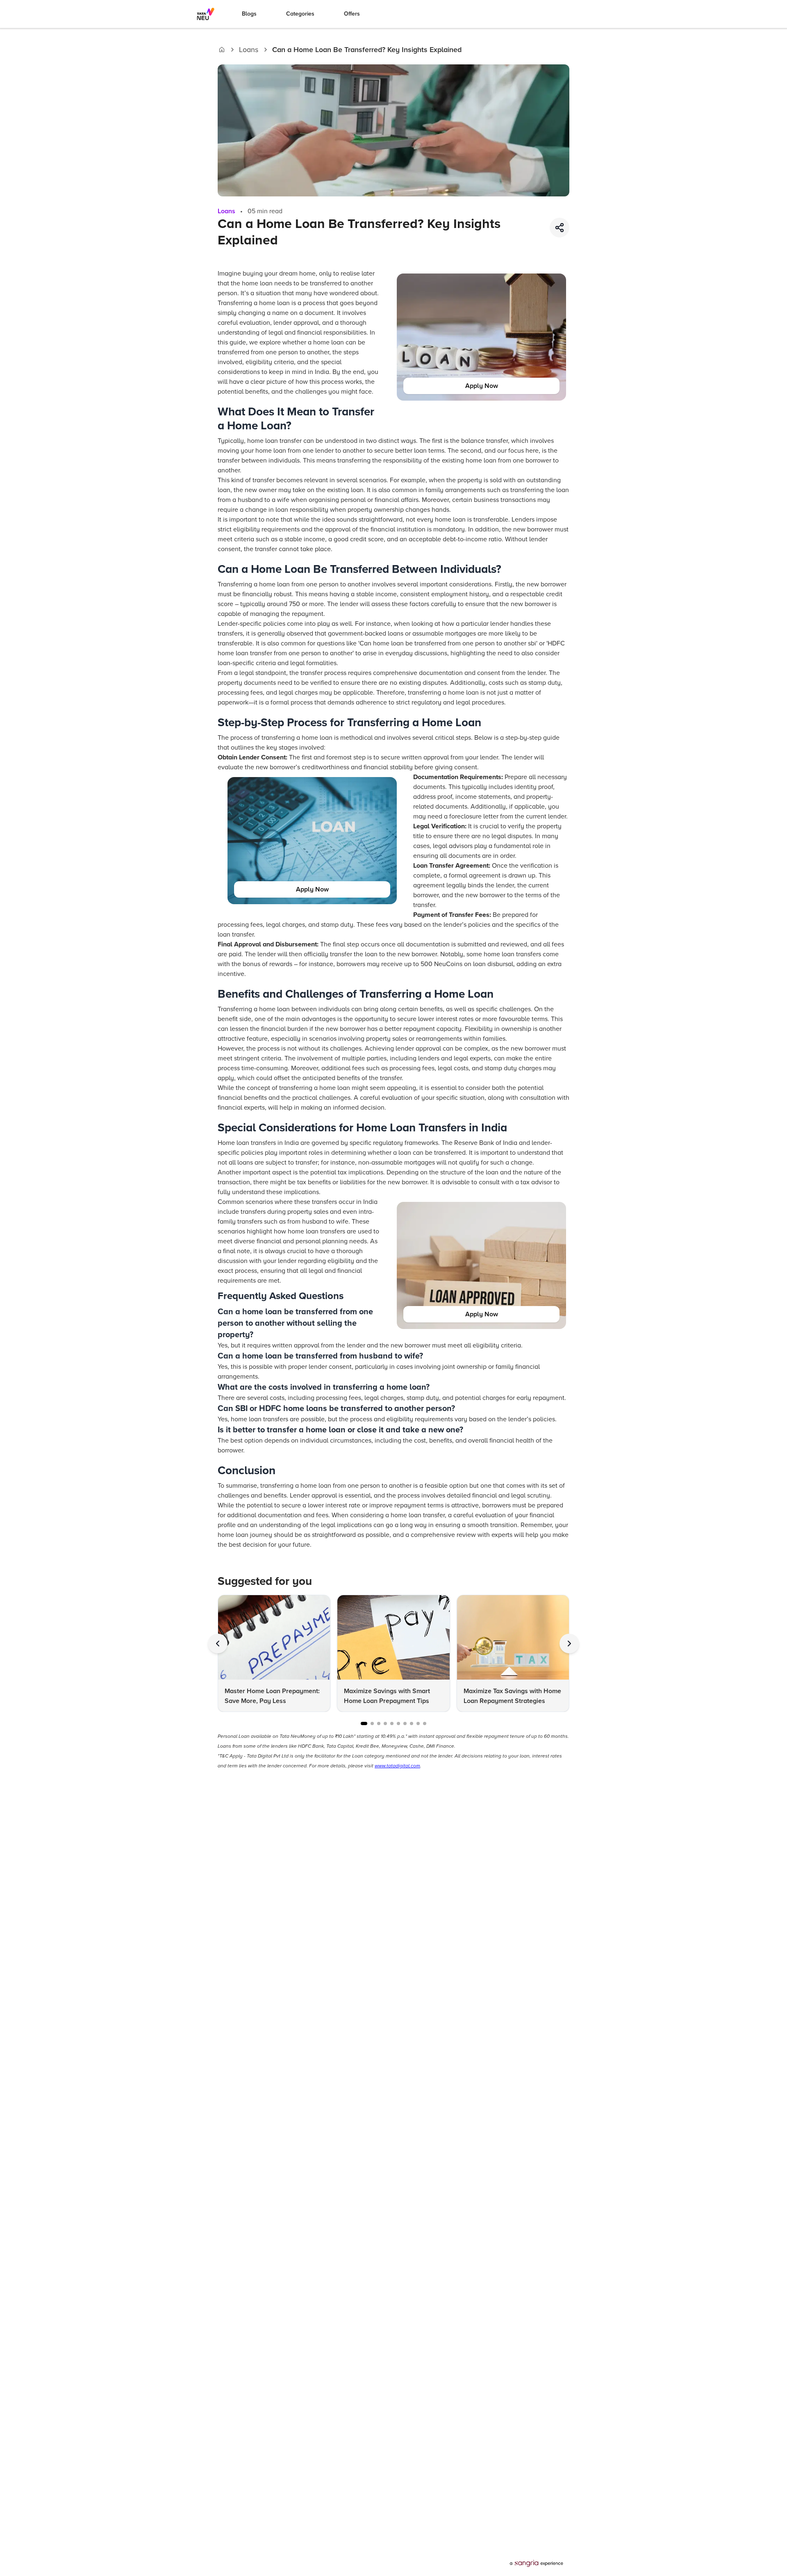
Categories (300, 14)
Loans (249, 50)
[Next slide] (569, 1644)
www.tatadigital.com (397, 1766)
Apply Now (482, 386)
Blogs (249, 14)
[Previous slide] (218, 1644)
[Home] (222, 50)
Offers (352, 14)
